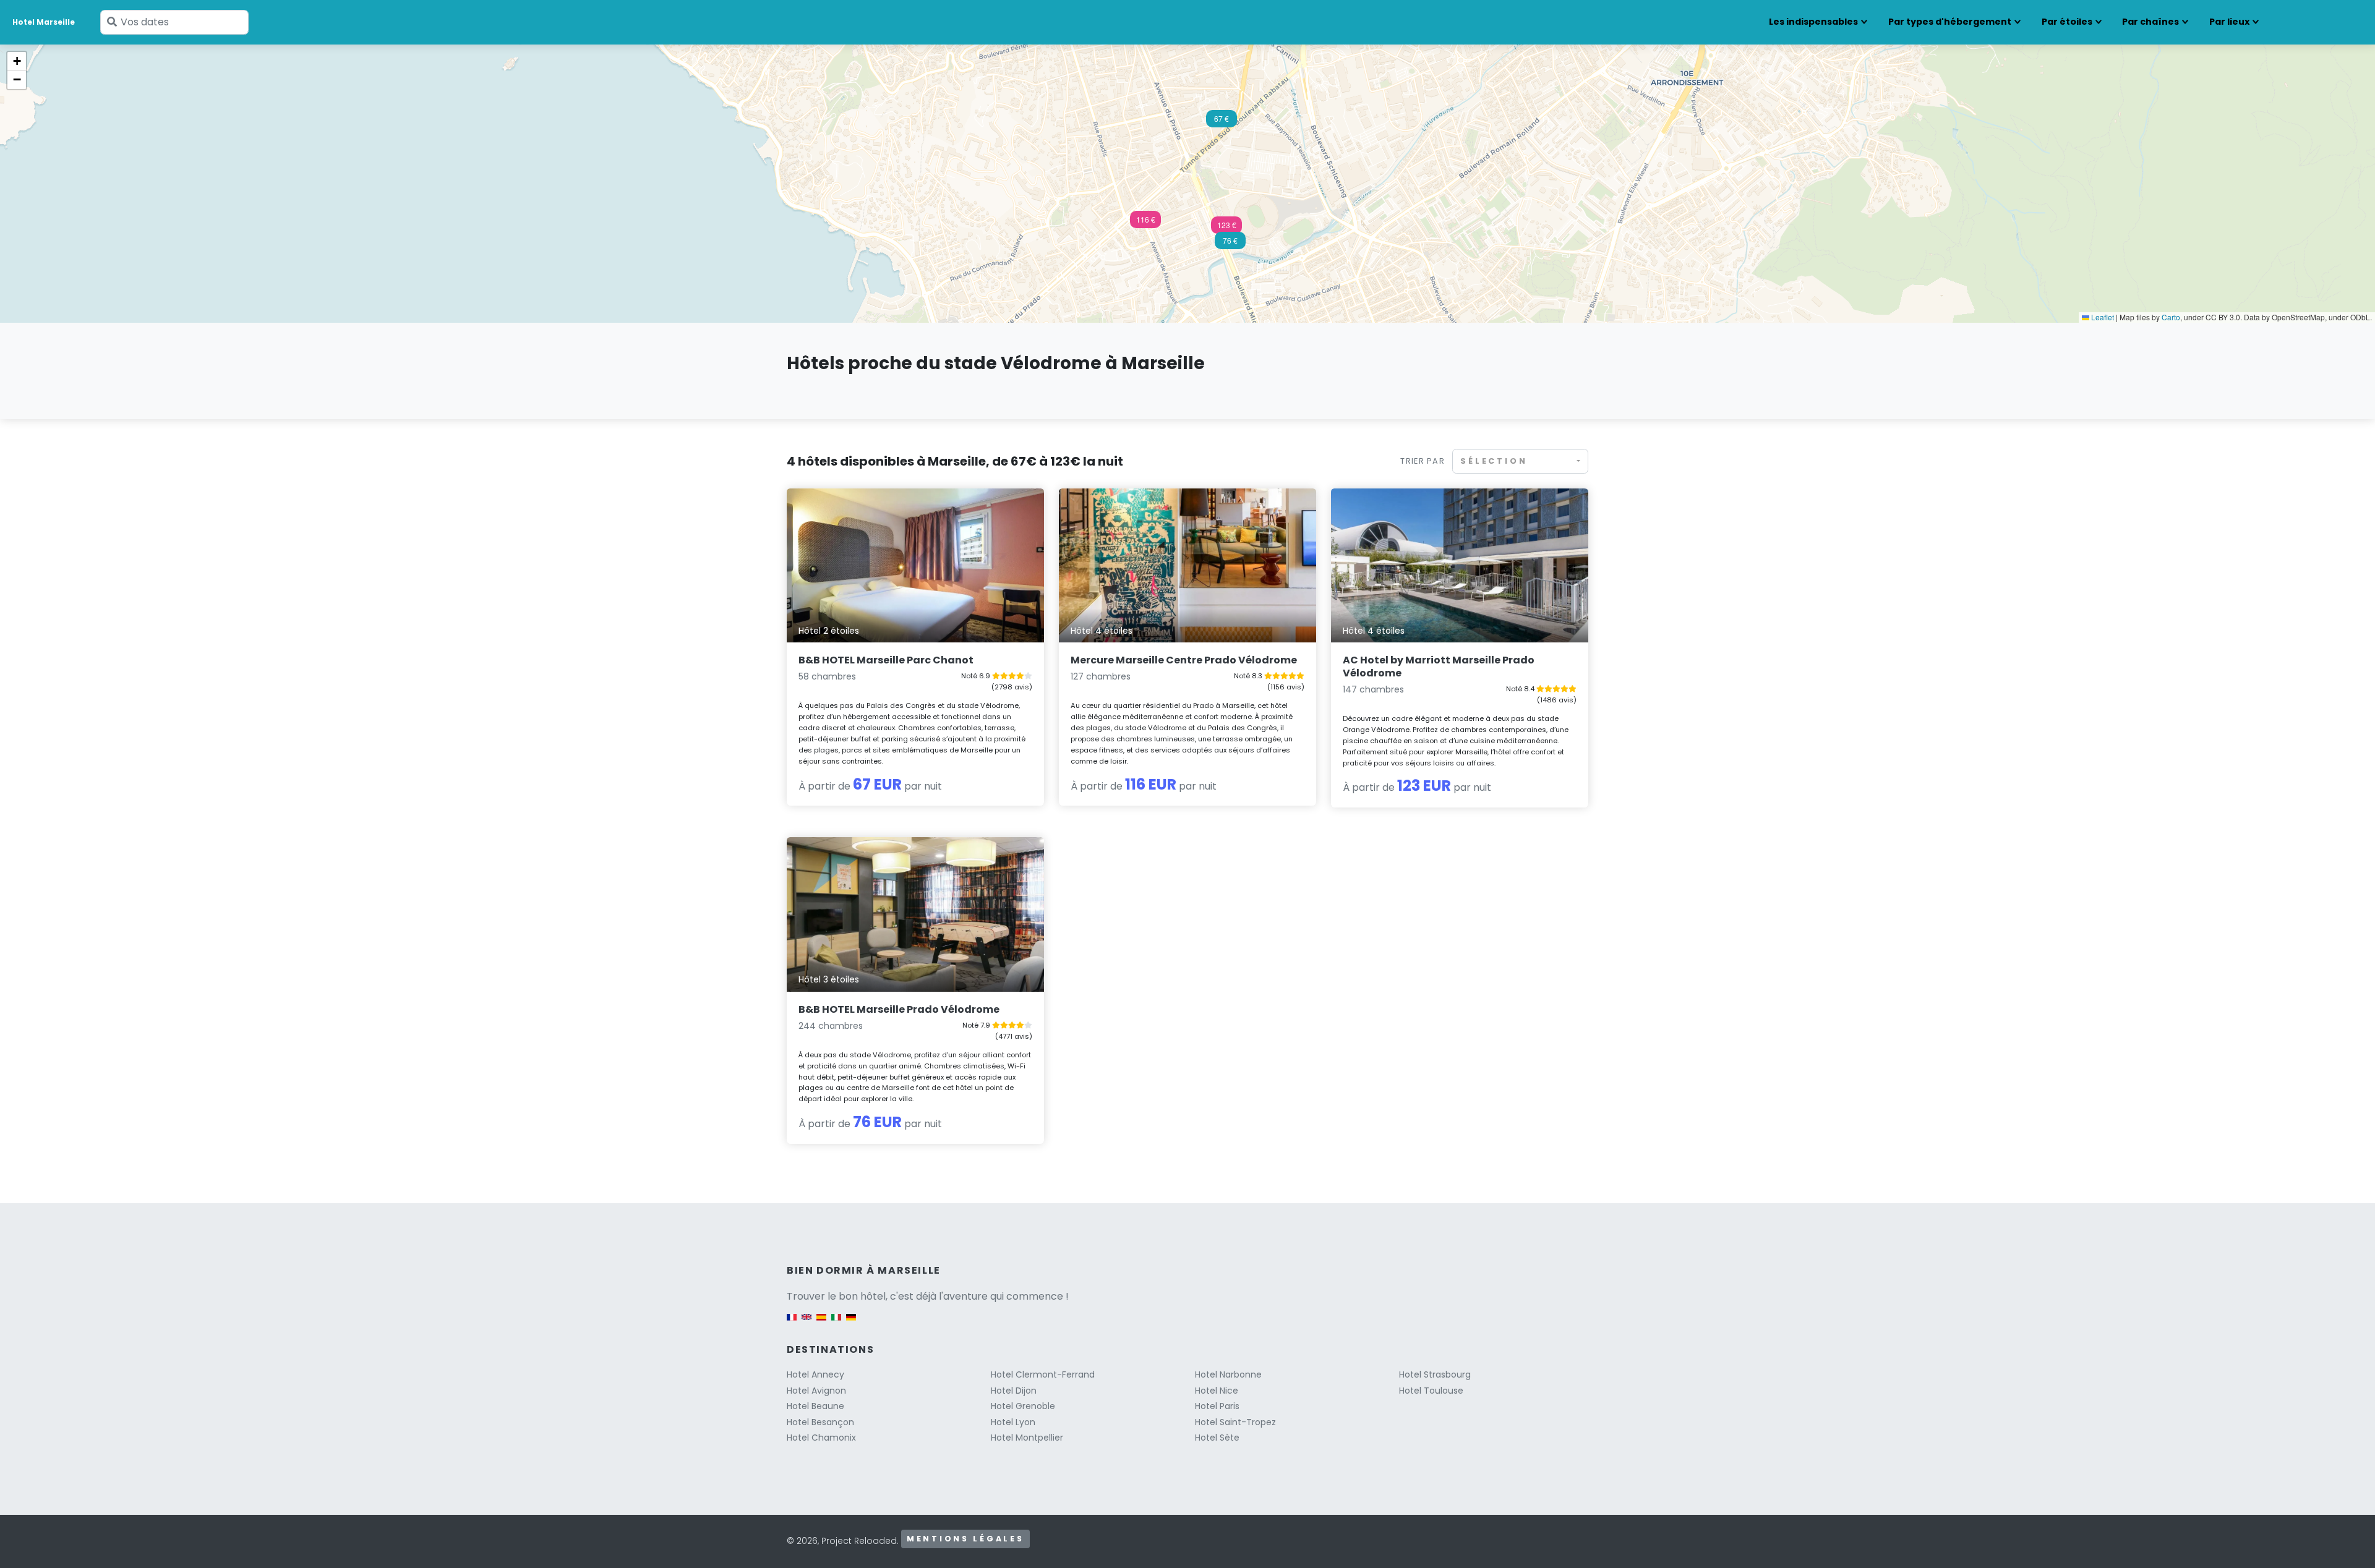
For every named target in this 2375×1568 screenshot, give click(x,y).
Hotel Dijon (1014, 1391)
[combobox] (1520, 461)
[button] (1145, 223)
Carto (2171, 317)
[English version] (807, 1323)
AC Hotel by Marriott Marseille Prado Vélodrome (1439, 667)
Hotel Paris (1217, 1406)
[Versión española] (821, 1323)
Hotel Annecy (815, 1374)
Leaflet (2102, 317)
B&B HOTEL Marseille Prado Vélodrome (899, 1009)
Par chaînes (2150, 22)
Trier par (1423, 461)
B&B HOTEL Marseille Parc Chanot (886, 660)
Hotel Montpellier (1027, 1438)
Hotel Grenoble (1023, 1406)
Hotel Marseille (44, 22)
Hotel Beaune (815, 1406)
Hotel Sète (1217, 1438)
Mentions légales (965, 1539)
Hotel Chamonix (821, 1438)
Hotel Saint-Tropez (1235, 1422)
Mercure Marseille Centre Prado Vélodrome (1184, 660)
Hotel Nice (1217, 1391)
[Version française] (792, 1323)
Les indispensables (1813, 22)
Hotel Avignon (816, 1391)
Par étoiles (2067, 22)
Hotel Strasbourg (1435, 1374)
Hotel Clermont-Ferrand (1043, 1374)
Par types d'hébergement (1950, 22)
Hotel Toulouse (1431, 1391)
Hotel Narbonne (1228, 1374)
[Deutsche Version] (851, 1323)
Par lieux (2229, 22)
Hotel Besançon (820, 1422)
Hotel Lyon (1013, 1422)
